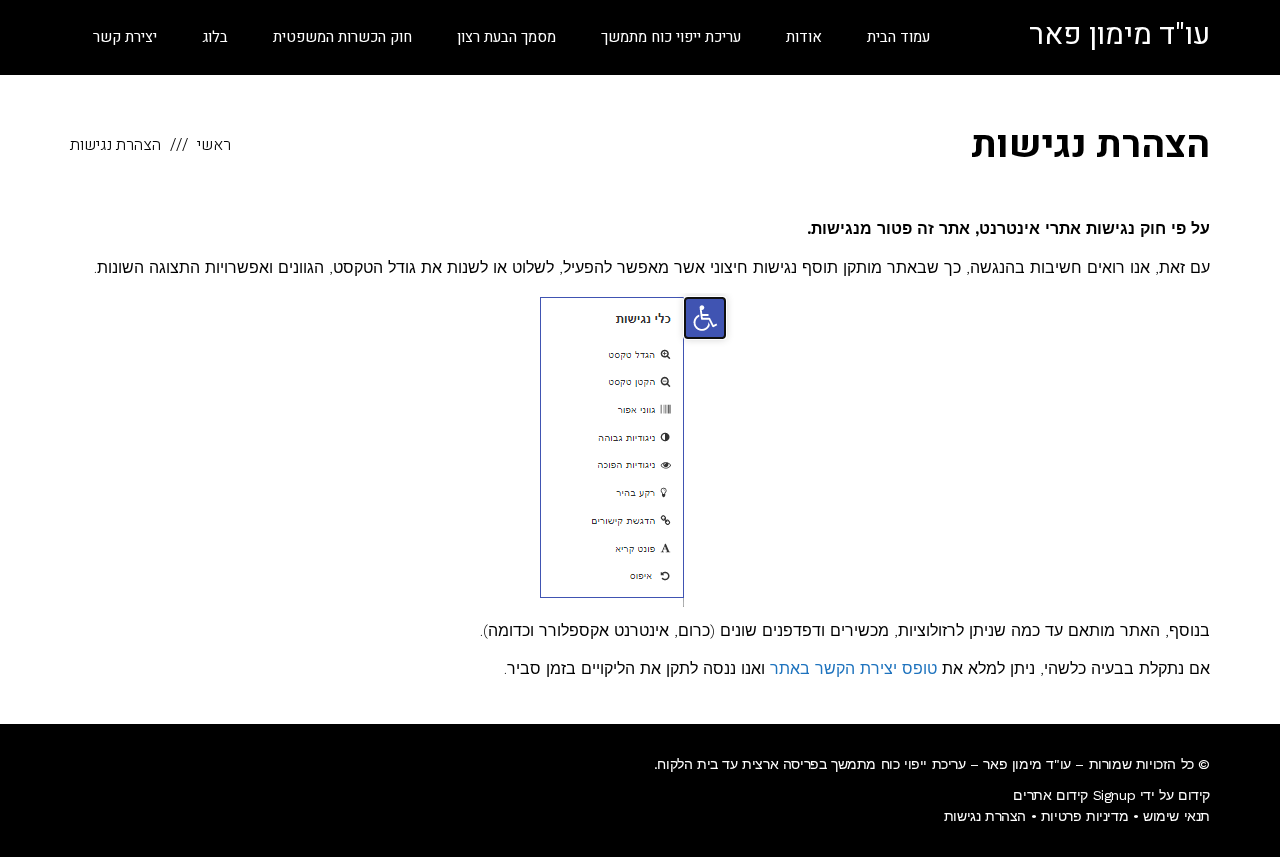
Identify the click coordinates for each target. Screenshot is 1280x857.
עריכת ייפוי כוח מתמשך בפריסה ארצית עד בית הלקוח (811, 764)
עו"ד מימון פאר (1119, 35)
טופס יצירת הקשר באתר (853, 668)
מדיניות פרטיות (1084, 816)
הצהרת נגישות (985, 816)
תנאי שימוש (1176, 816)
